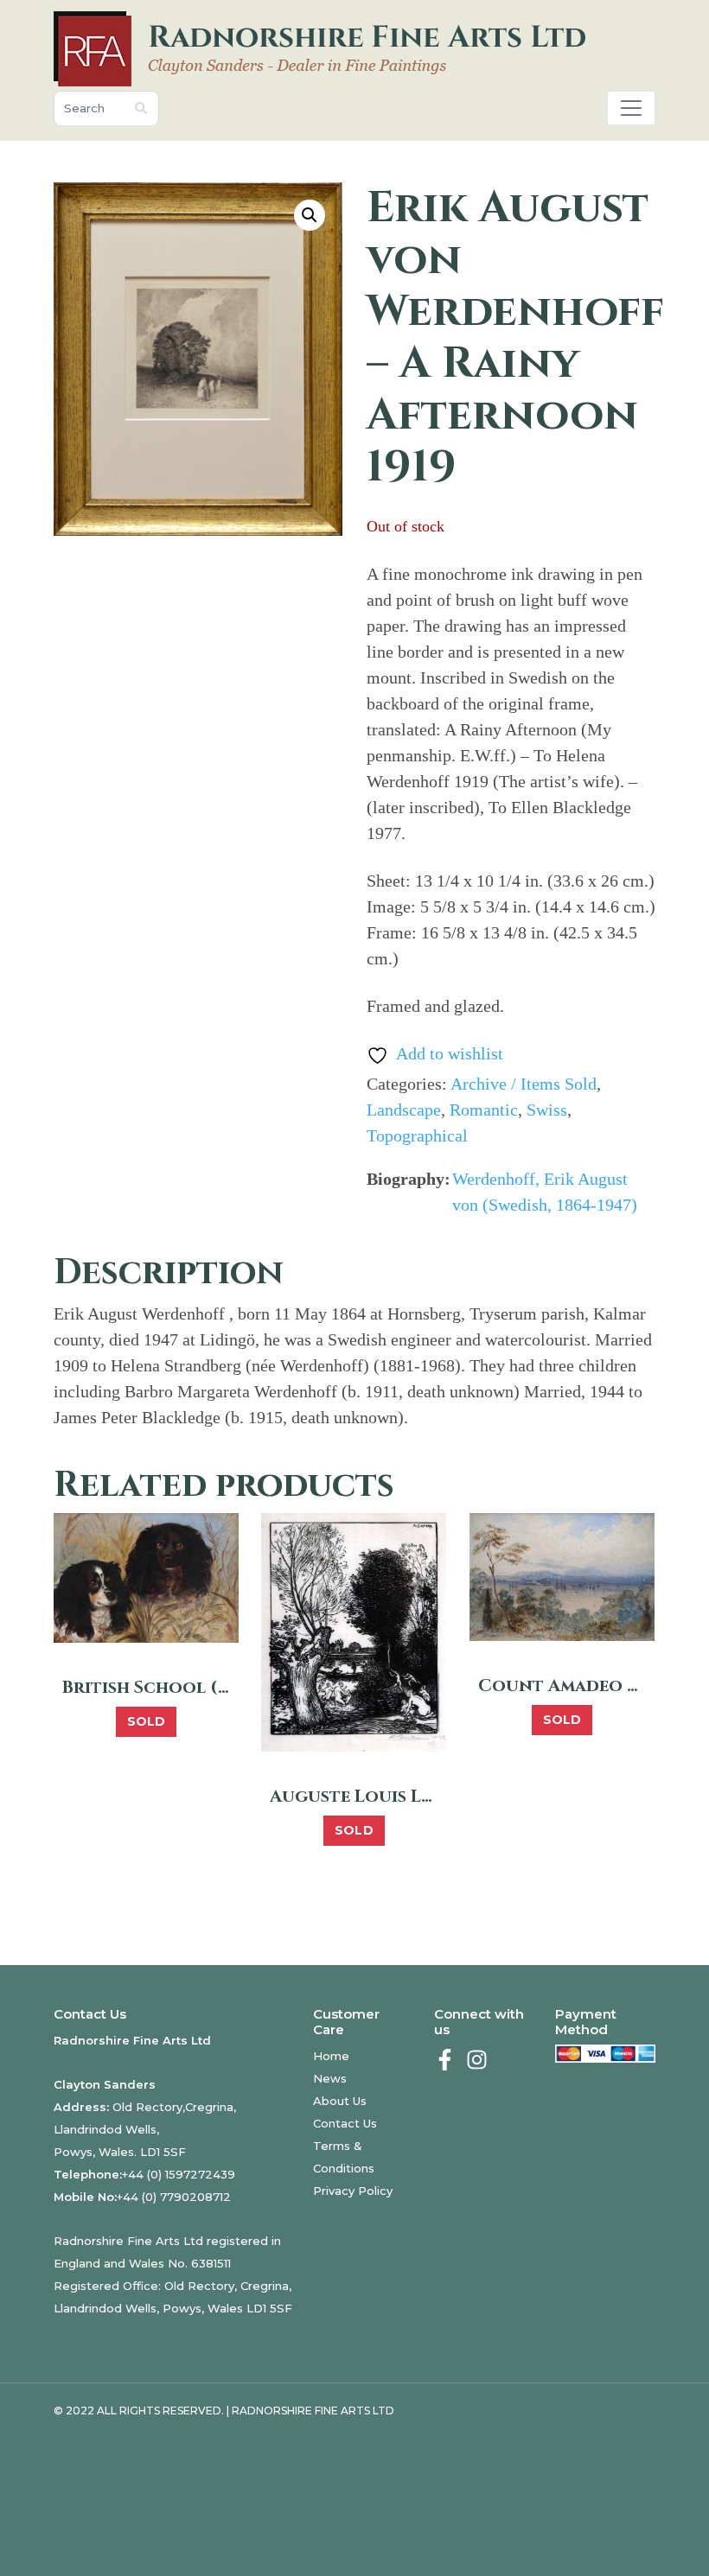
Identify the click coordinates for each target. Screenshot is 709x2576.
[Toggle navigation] (631, 108)
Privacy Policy (353, 2191)
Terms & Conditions (344, 2157)
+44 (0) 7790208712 (174, 2197)
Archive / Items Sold (524, 1084)
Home (331, 2056)
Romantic (484, 1110)
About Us (340, 2101)
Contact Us (345, 2123)
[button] (310, 215)
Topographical (417, 1135)
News (330, 2078)
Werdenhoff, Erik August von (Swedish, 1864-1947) (545, 1192)
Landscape (404, 1110)
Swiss (547, 1110)
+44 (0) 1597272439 (179, 2174)
